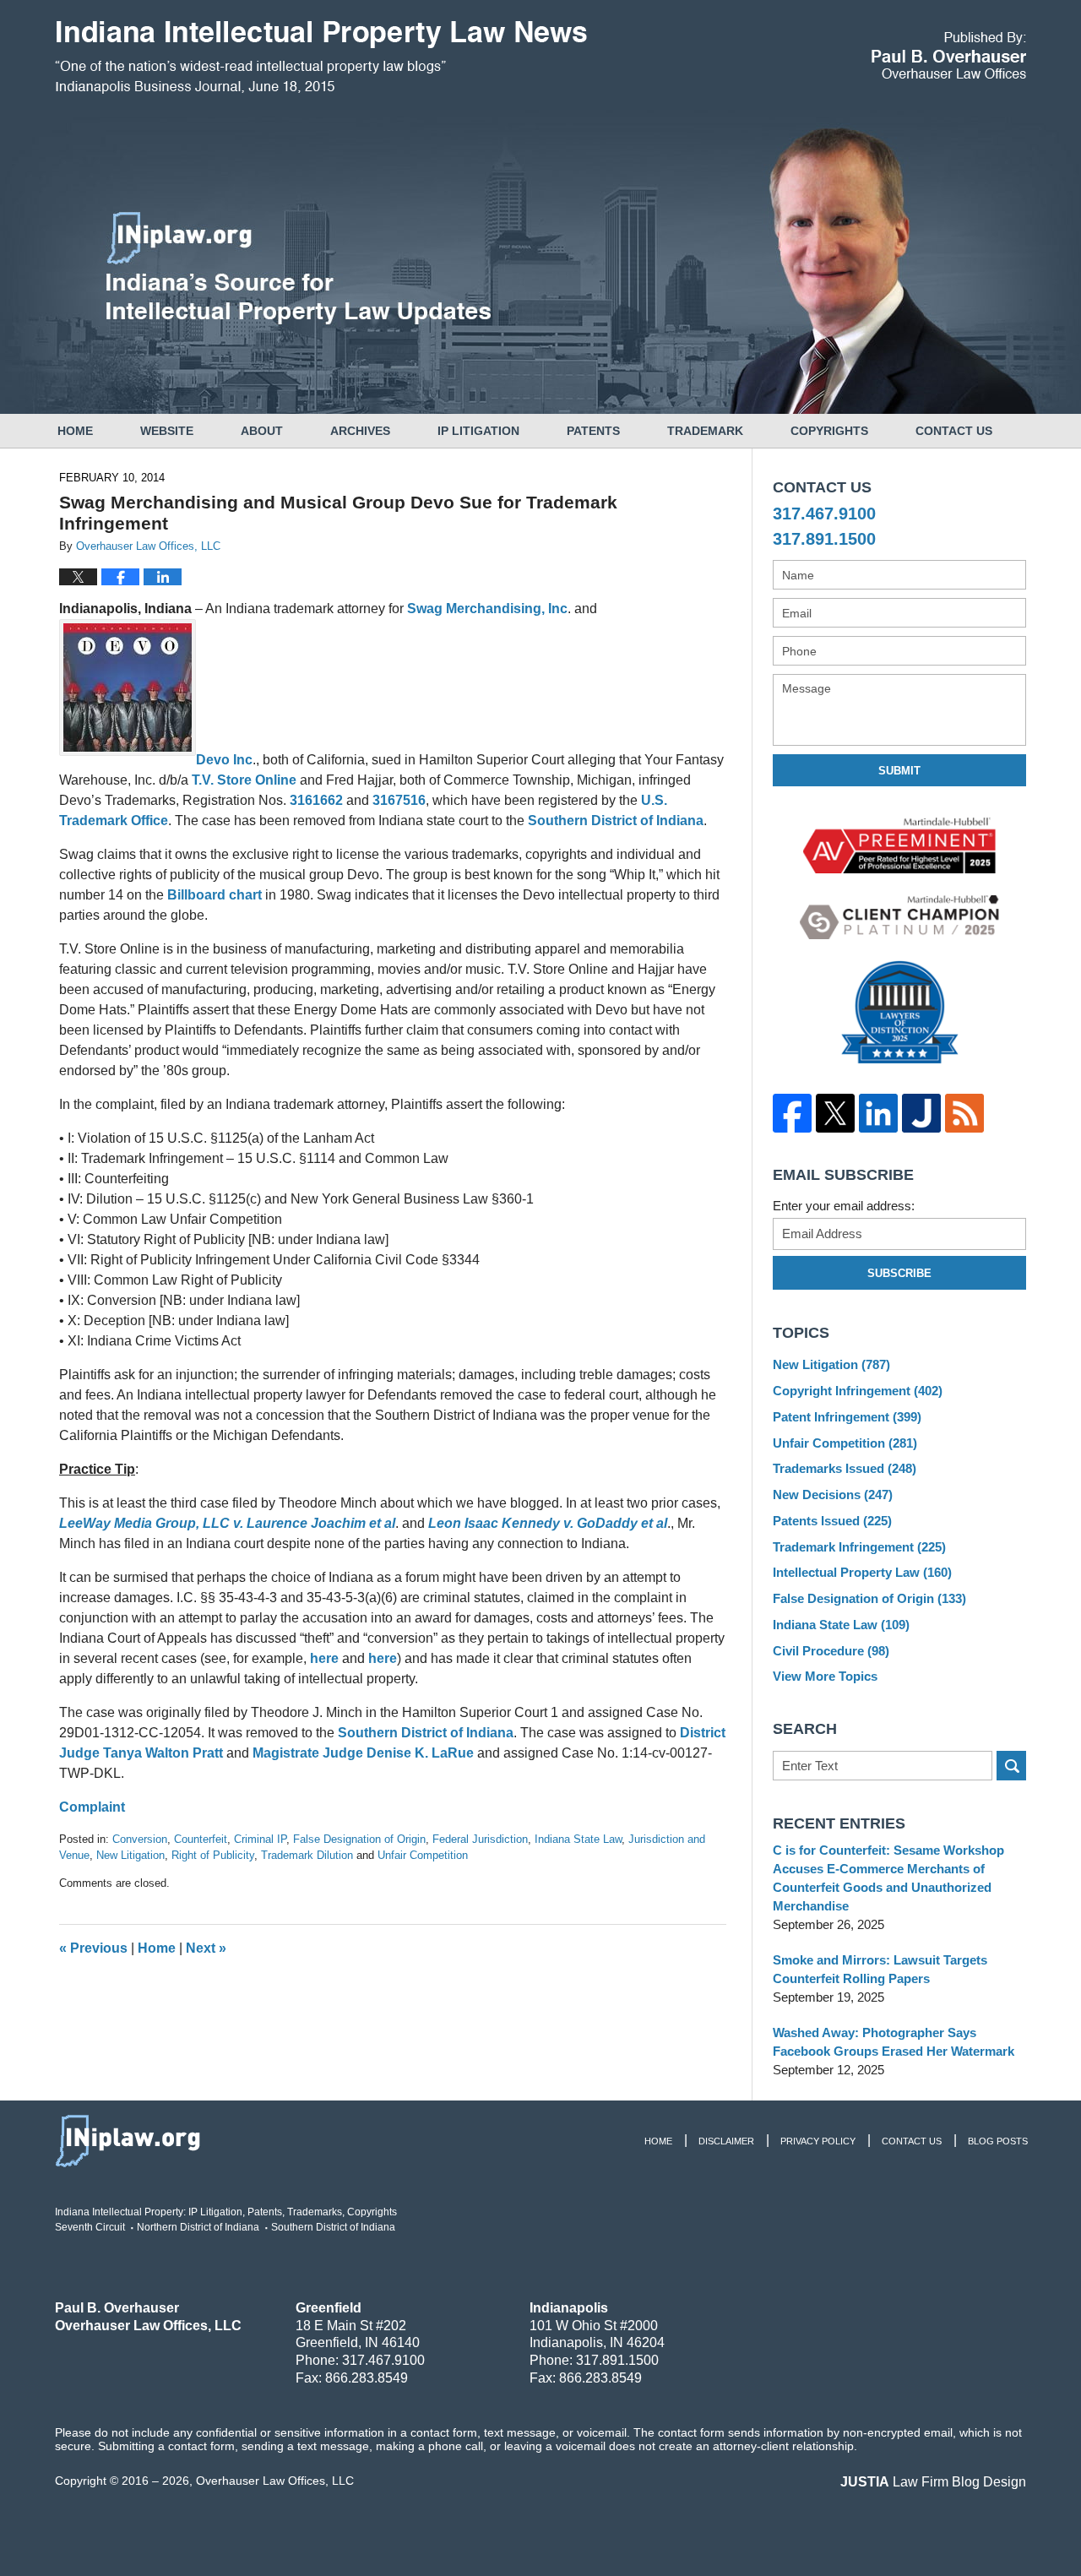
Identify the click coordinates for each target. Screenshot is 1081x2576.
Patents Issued (832, 1521)
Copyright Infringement (858, 1391)
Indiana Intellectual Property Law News (321, 57)
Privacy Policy (818, 2141)
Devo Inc (224, 760)
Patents (593, 431)
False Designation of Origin (359, 1839)
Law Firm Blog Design (933, 2482)
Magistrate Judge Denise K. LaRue (363, 1753)
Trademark (705, 431)
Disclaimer (726, 2141)
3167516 (399, 800)
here (324, 1658)
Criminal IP (260, 1839)
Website (167, 431)
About (262, 431)
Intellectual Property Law (862, 1572)
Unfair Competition (423, 1855)
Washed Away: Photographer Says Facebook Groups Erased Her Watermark (894, 2042)
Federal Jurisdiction (480, 1839)
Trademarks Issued (845, 1468)
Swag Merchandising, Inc (487, 609)
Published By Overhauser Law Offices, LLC (949, 55)
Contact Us (954, 431)
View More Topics (825, 1676)
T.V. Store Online (246, 780)
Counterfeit (201, 1839)
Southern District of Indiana (616, 821)
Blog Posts (998, 2141)
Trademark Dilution (307, 1855)
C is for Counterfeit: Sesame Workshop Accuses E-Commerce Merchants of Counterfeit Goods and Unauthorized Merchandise (888, 1878)
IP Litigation (478, 431)
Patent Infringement (847, 1417)
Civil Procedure (831, 1651)
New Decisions (833, 1495)
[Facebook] (792, 1113)
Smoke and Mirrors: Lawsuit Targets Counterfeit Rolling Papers (880, 1969)
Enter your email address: (844, 1206)
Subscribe (899, 1273)
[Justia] (921, 1113)
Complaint (92, 1807)
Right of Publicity (213, 1855)
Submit (899, 771)
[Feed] (964, 1113)
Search (1011, 1766)
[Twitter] (835, 1113)
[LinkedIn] (878, 1113)
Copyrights (829, 431)
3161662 (316, 800)
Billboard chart (216, 895)
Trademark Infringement (859, 1547)
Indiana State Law (578, 1839)
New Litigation (130, 1855)
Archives (360, 431)
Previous (93, 1948)
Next (206, 1948)
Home (75, 431)
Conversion (140, 1839)
